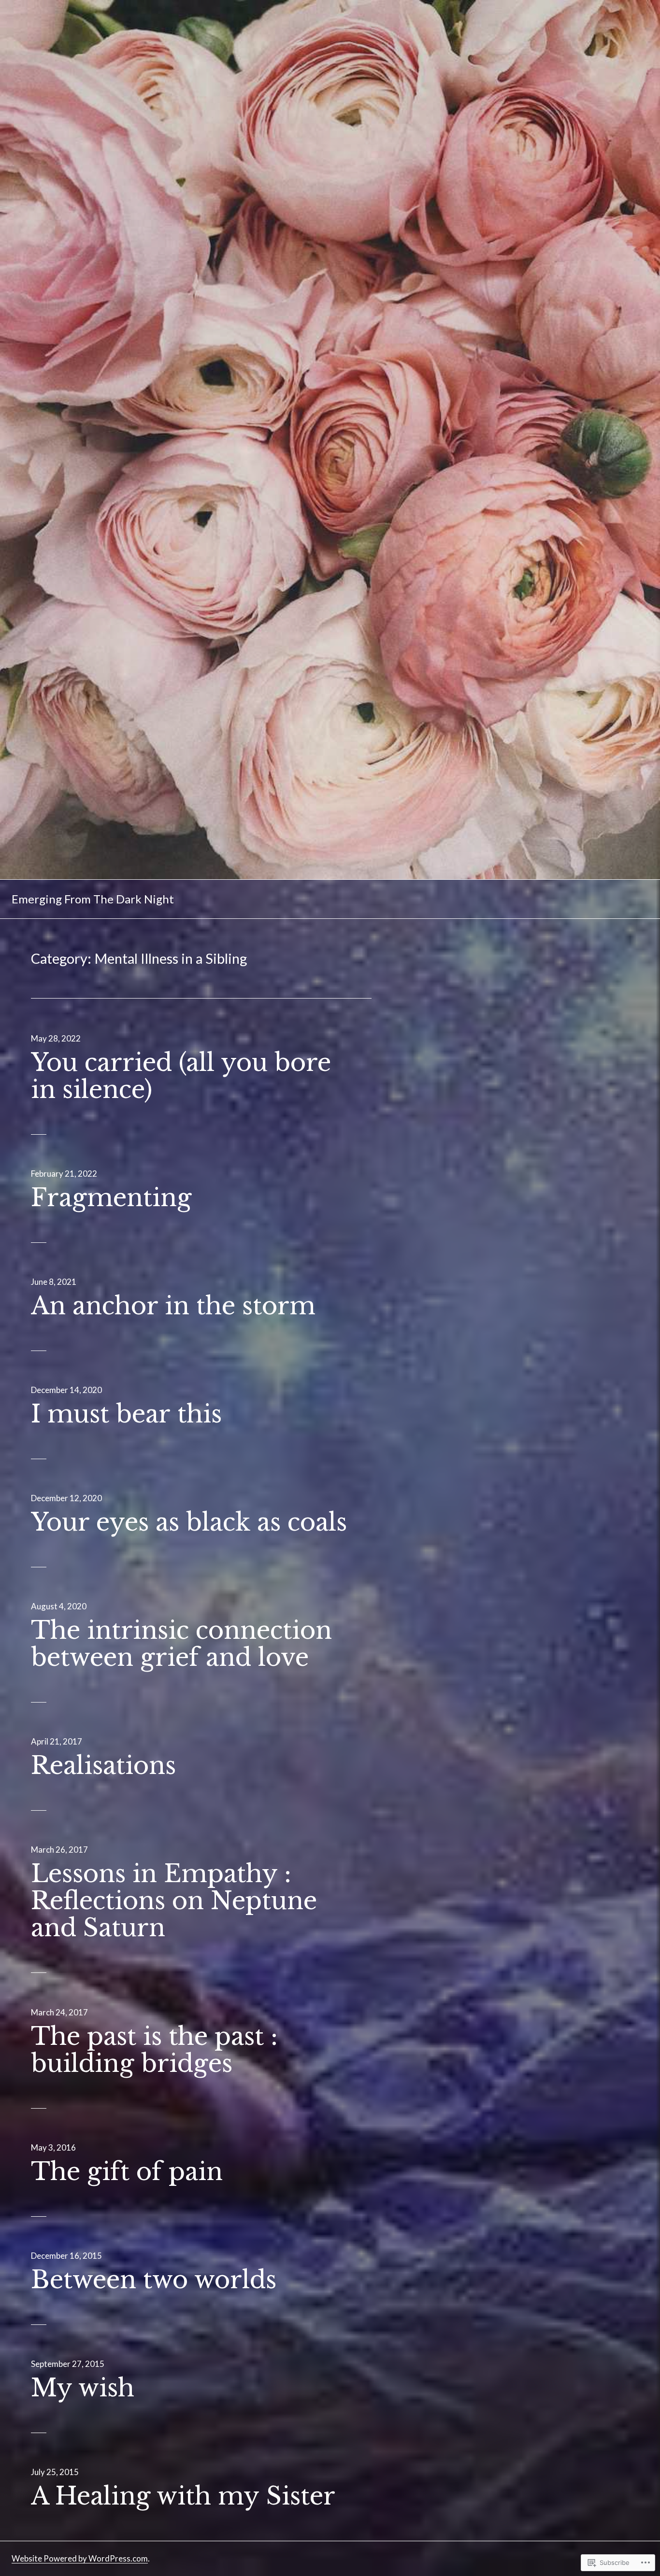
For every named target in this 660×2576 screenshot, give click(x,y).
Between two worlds (154, 2280)
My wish (83, 2388)
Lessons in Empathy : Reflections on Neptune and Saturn (174, 1901)
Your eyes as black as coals (189, 1522)
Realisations (103, 1766)
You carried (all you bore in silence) (181, 1076)
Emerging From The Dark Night (93, 899)
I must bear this (126, 1414)
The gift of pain (127, 2172)
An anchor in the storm (173, 1306)
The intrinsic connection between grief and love (181, 1644)
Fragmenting (111, 1198)
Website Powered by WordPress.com (80, 2558)
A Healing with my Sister (183, 2496)
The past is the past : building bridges (154, 2050)
